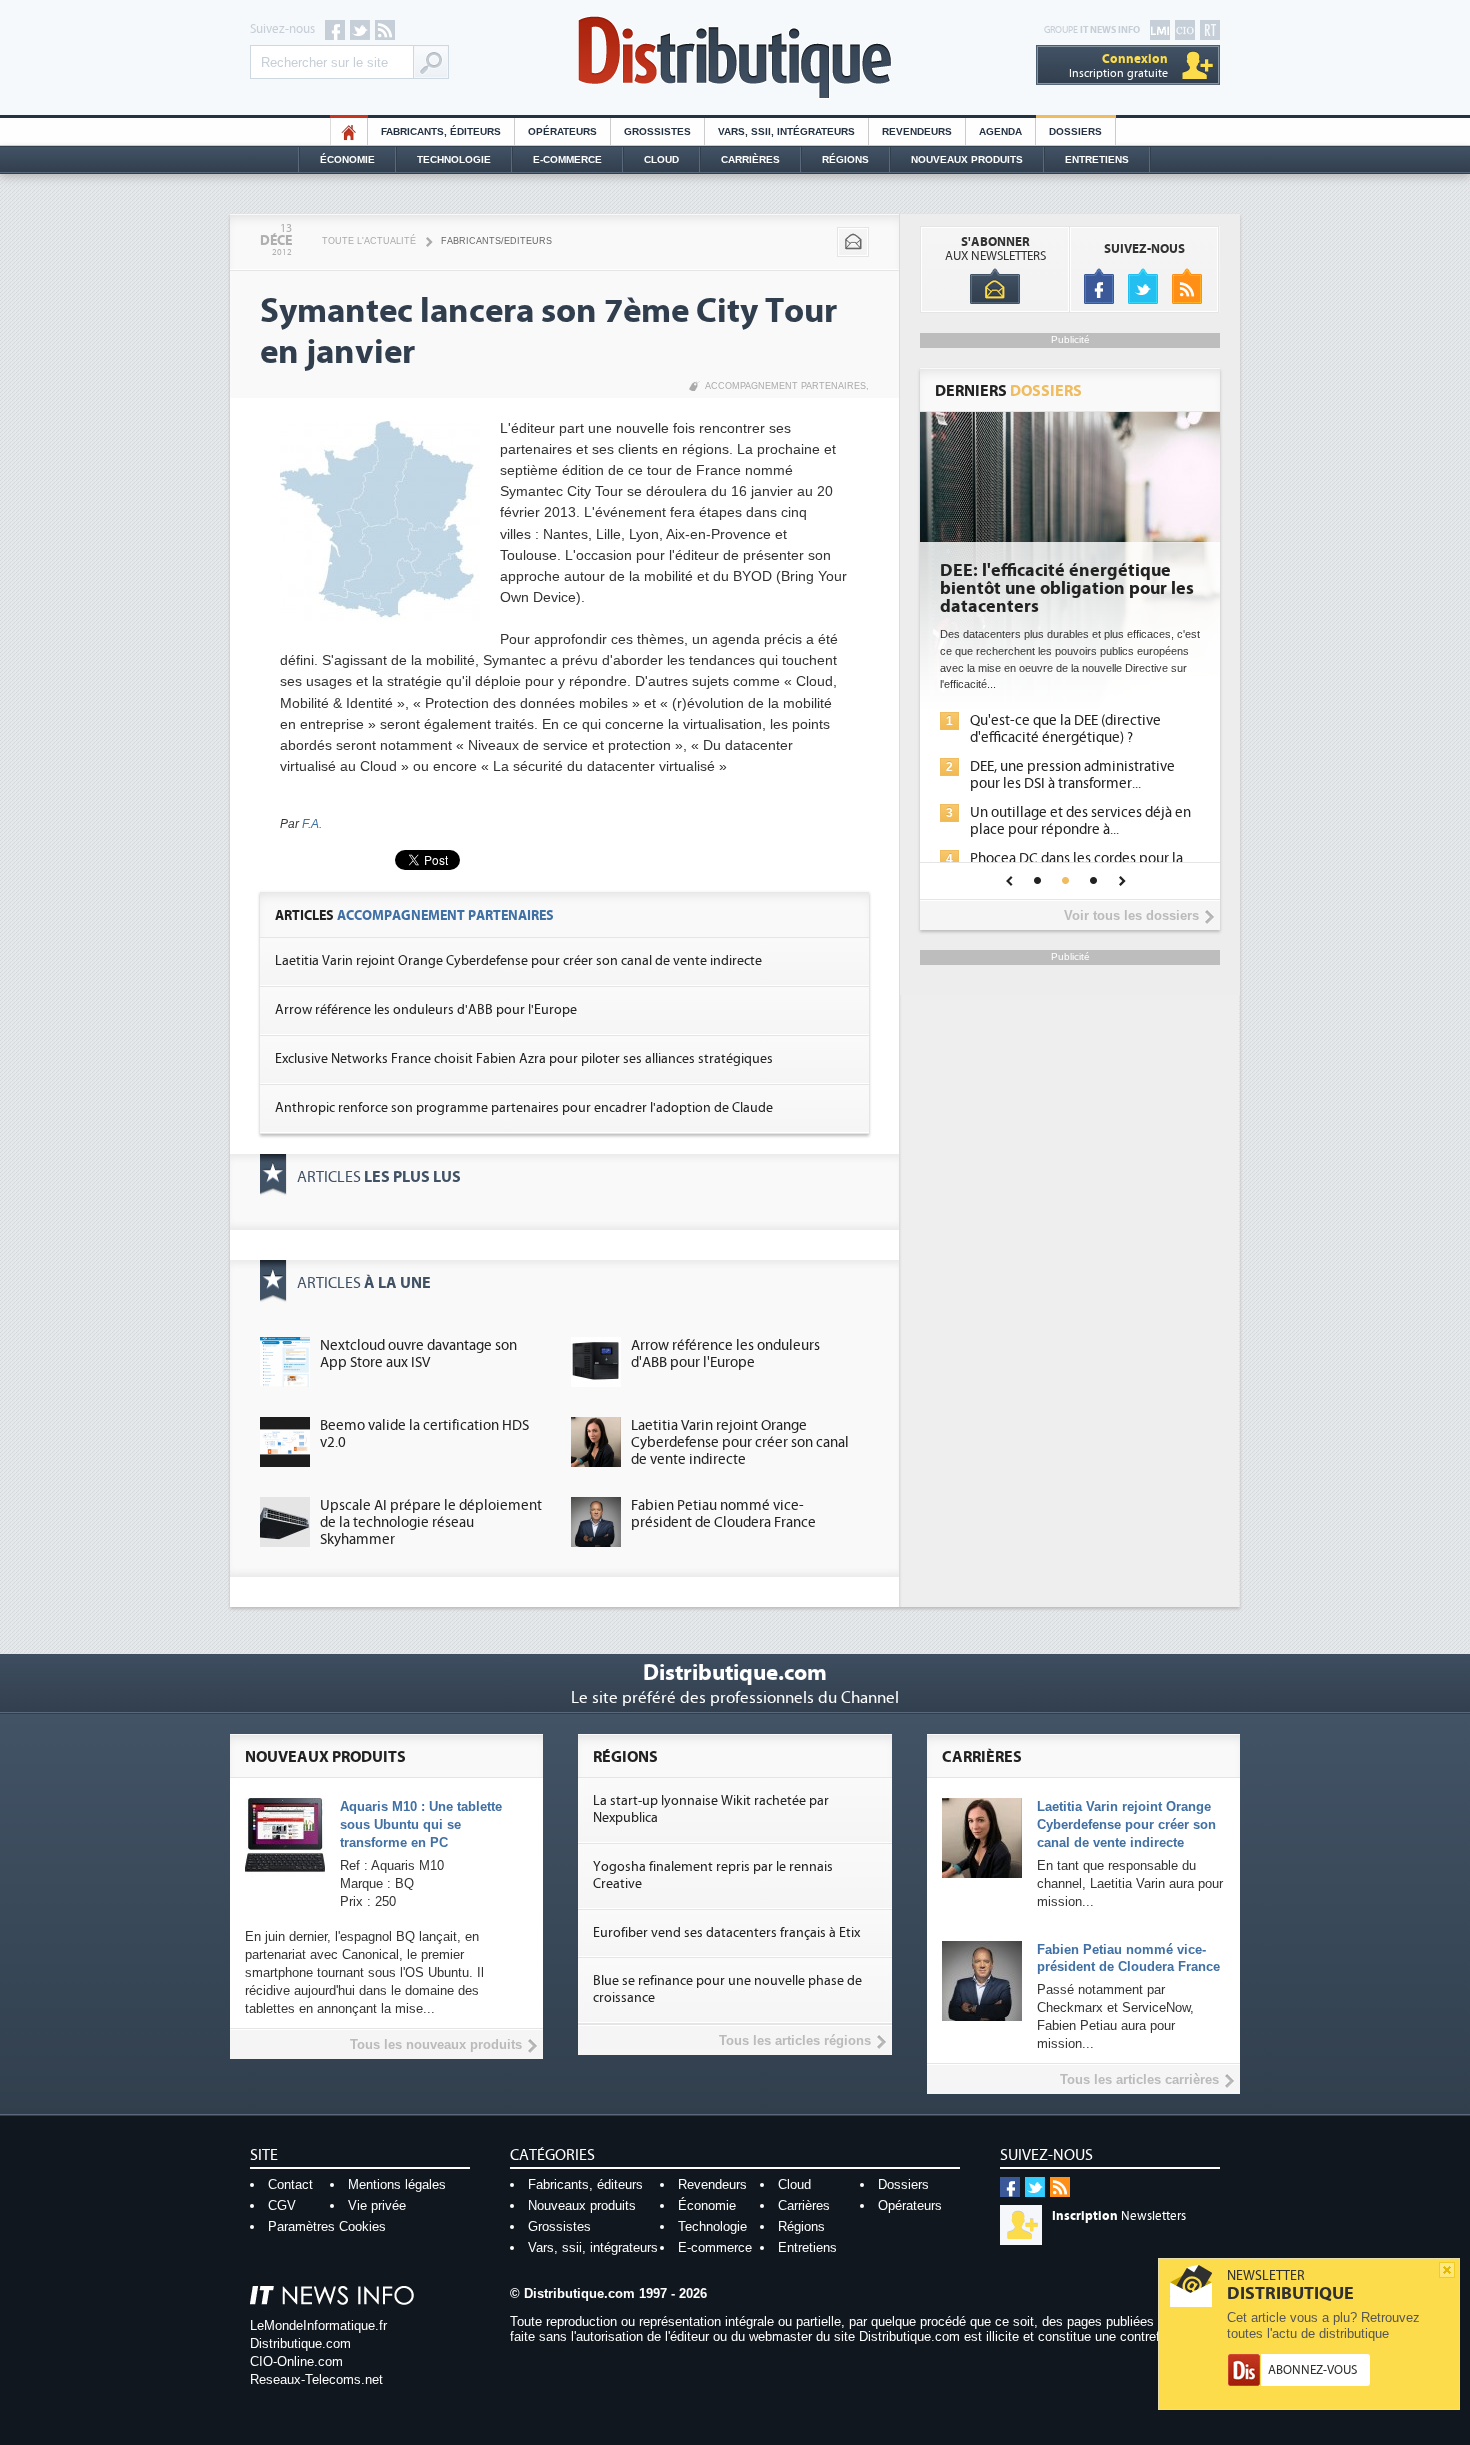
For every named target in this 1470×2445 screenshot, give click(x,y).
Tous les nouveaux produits (436, 2044)
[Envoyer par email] (853, 242)
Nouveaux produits (582, 2205)
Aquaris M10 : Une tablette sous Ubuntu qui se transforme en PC (421, 1824)
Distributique (735, 57)
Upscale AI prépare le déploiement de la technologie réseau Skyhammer (431, 1522)
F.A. (312, 824)
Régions (845, 159)
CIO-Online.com (296, 2361)
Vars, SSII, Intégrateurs (786, 131)
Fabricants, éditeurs (441, 131)
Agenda (1000, 131)
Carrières (750, 159)
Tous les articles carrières (1139, 2079)
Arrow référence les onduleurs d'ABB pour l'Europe (426, 1010)
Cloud (661, 159)
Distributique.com (300, 2343)
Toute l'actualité (369, 241)
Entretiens (1097, 159)
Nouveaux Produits (967, 159)
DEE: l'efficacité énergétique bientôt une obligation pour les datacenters (1067, 589)
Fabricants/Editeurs (496, 241)
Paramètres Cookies (327, 2226)
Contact (290, 2184)
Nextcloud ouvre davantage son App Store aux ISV (418, 1354)
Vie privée (377, 2205)
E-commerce (567, 159)
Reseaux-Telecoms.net (316, 2379)
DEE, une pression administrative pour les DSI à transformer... (1072, 775)
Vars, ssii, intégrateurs (593, 2247)
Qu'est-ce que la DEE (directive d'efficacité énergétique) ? (1065, 729)
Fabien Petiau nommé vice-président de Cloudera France (723, 1514)
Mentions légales (397, 2184)
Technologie (454, 159)
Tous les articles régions (795, 2040)
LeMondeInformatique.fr (318, 2325)
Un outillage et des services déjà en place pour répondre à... (1080, 821)
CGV (282, 2205)
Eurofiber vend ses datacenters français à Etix (726, 1933)
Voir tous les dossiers (1131, 915)
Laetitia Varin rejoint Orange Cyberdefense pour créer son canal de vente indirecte (518, 961)
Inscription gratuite (1118, 65)
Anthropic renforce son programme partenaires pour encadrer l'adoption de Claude (524, 1108)
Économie (347, 159)
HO (349, 131)
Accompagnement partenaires (785, 386)
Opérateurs (562, 131)
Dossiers (1075, 131)
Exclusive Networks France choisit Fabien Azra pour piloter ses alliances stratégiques (524, 1059)
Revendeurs (917, 131)
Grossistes (657, 131)
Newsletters (1119, 2216)
